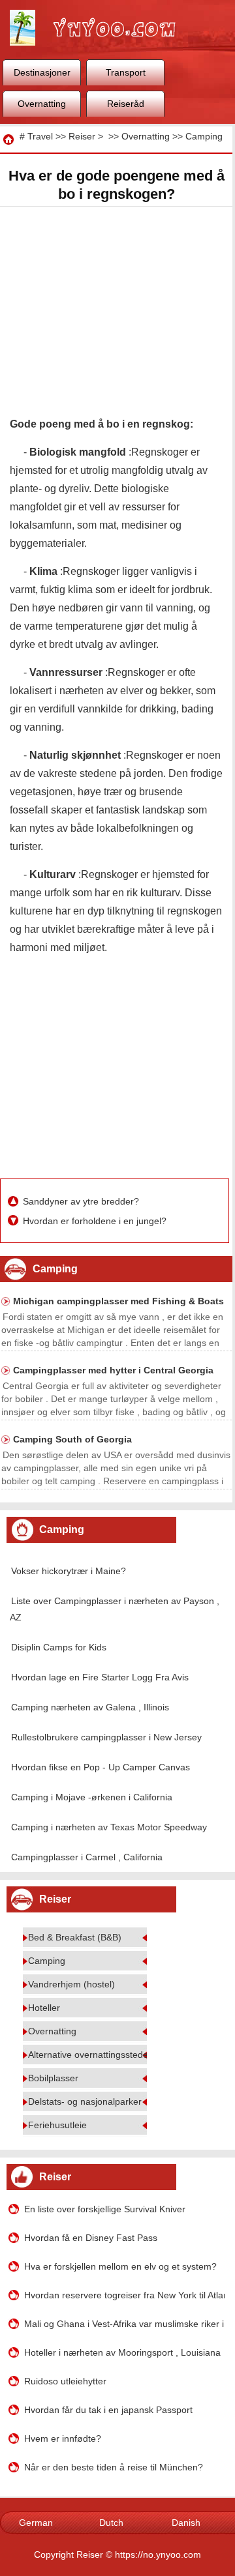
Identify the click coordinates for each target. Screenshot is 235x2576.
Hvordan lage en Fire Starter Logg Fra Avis (100, 1677)
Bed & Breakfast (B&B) (75, 1937)
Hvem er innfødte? (63, 2438)
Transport (126, 72)
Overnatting (42, 104)
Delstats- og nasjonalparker (85, 2101)
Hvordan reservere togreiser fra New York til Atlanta (124, 2295)
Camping (204, 136)
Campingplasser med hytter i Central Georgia (113, 1370)
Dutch (111, 2523)
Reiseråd (126, 104)
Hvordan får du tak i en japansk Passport (108, 2410)
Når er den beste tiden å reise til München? (114, 2467)
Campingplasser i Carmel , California (87, 1857)
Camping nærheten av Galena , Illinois (90, 1707)
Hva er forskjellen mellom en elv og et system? (120, 2266)
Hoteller (44, 2008)
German (36, 2523)
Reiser (82, 136)
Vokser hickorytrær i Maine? (69, 1571)
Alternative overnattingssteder (90, 2055)
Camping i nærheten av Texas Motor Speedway (109, 1827)
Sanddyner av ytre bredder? (82, 1201)
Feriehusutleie (57, 2125)
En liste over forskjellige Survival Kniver (105, 2209)
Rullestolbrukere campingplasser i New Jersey (106, 1737)
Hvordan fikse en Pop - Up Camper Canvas (101, 1767)
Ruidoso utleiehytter (65, 2381)
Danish (186, 2523)
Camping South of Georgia (72, 1439)
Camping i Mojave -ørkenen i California (92, 1797)
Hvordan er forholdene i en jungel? (96, 1221)
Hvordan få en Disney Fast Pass (91, 2238)
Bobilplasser (53, 2078)
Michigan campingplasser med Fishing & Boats (118, 1301)
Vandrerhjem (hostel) (71, 1984)
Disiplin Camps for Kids (59, 1647)
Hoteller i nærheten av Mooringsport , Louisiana (122, 2352)
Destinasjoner (42, 72)
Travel (40, 136)
